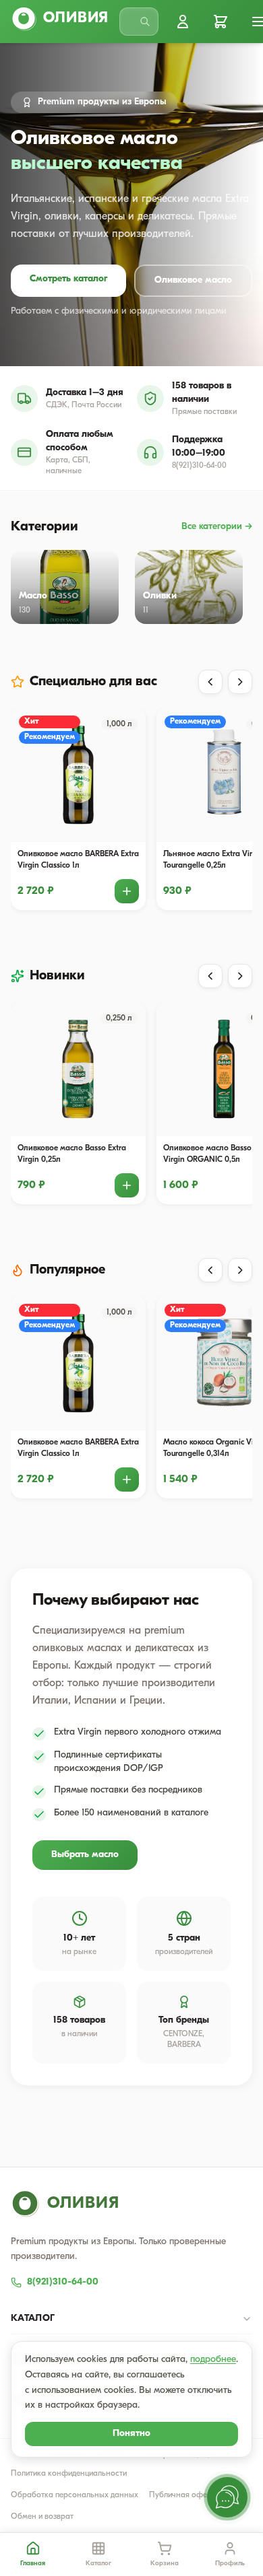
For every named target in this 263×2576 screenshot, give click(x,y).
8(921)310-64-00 (63, 2282)
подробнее (213, 2360)
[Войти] (183, 22)
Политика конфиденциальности (69, 2474)
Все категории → (217, 527)
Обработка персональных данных (75, 2495)
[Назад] (210, 682)
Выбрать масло (85, 1855)
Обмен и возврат (42, 2517)
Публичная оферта (184, 2495)
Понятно (131, 2434)
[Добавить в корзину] (127, 891)
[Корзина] (221, 22)
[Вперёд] (240, 682)
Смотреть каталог (68, 279)
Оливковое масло (193, 280)
